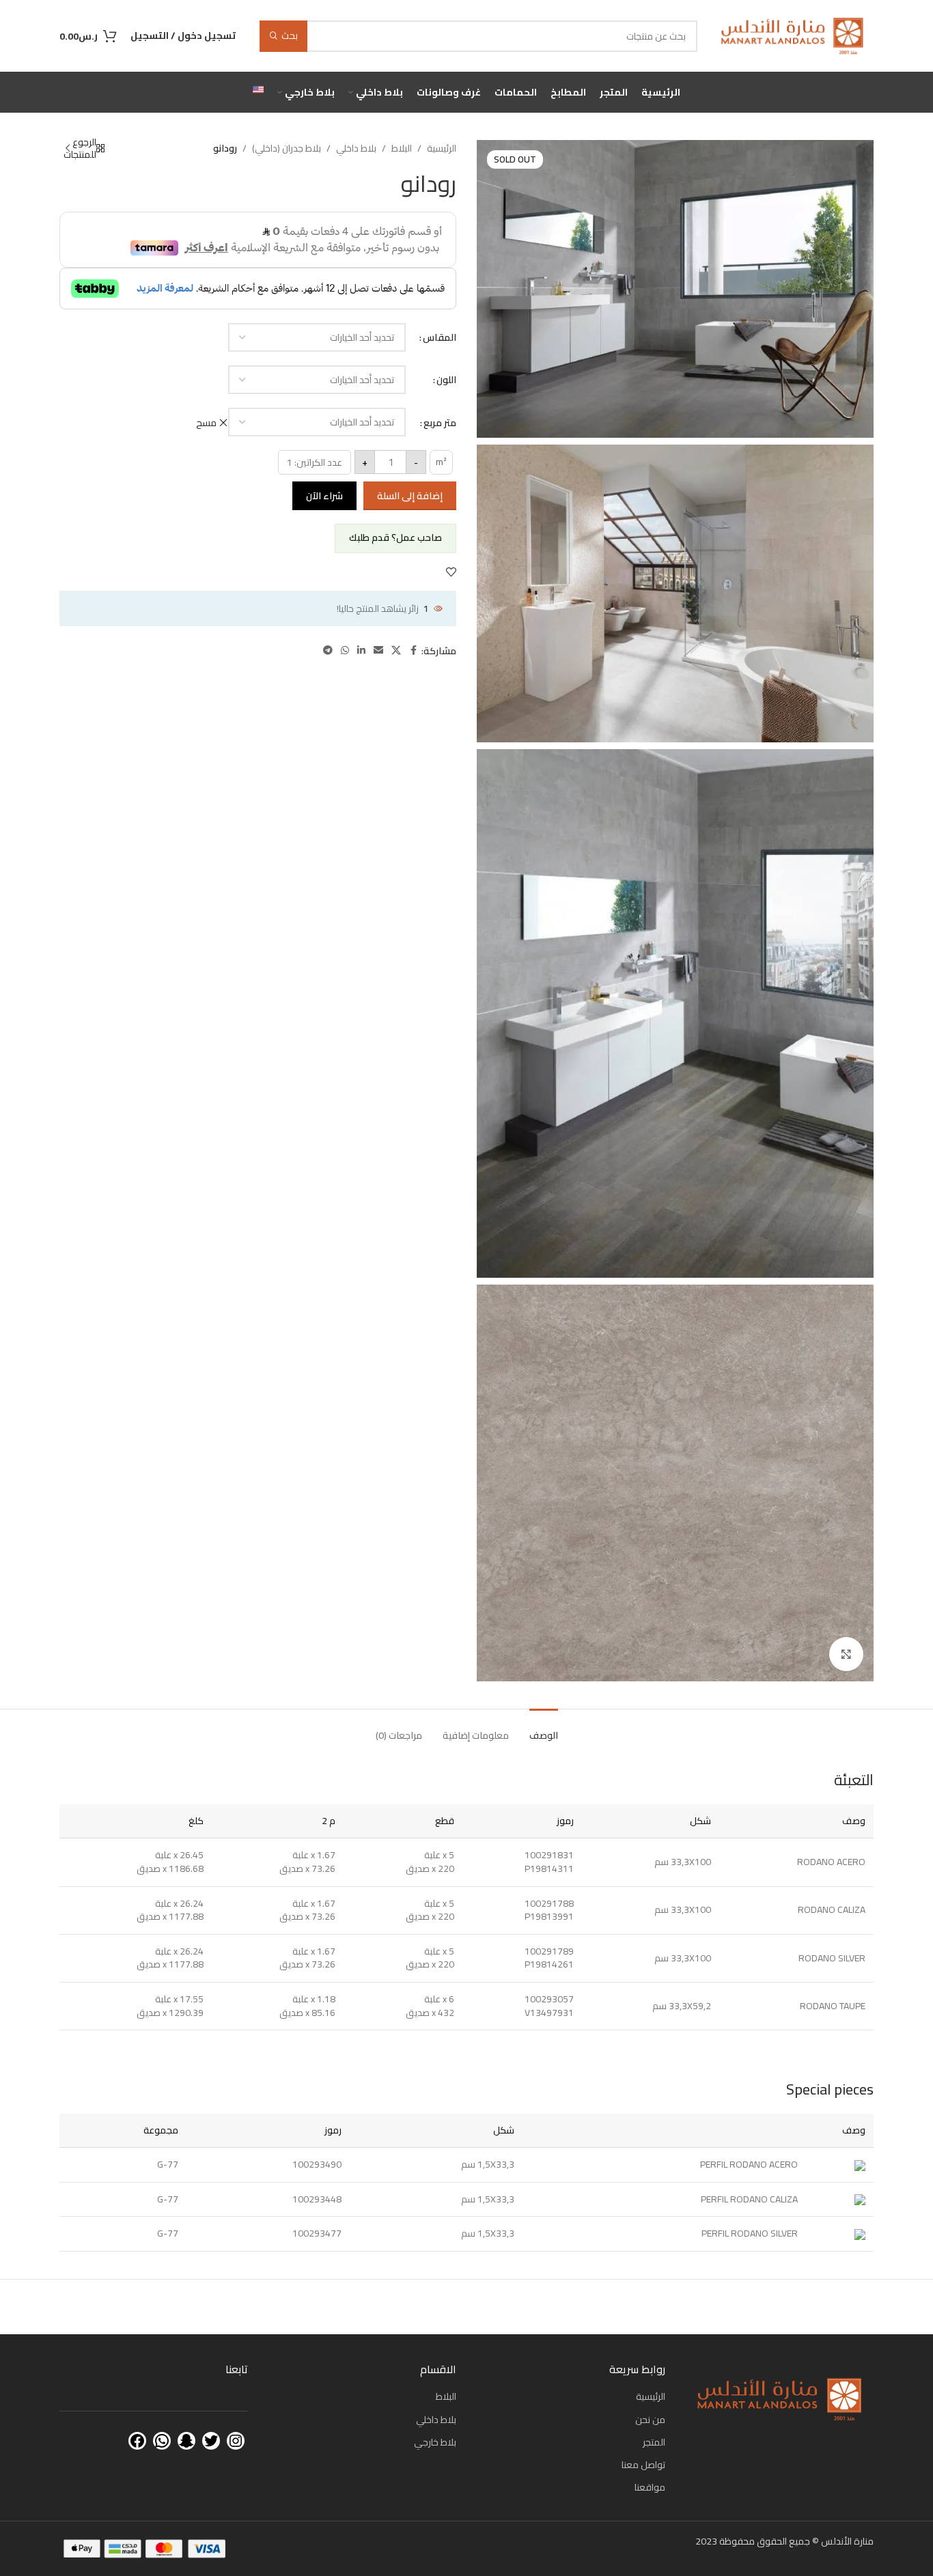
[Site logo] (792, 35)
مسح (206, 423)
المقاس (440, 337)
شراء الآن (324, 496)
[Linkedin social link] (361, 650)
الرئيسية (442, 148)
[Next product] (68, 148)
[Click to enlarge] (846, 1654)
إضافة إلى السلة (410, 496)
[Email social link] (378, 650)
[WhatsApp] (162, 2441)
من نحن (650, 2420)
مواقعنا (650, 2487)
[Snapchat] (186, 2441)
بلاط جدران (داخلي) (287, 148)
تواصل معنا (643, 2465)
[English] (258, 92)
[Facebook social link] (413, 650)
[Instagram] (236, 2441)
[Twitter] (211, 2441)
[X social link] (396, 650)
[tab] (544, 1729)
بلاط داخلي (356, 148)
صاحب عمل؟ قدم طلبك (395, 537)
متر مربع (440, 423)
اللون (446, 380)
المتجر (654, 2442)
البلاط (402, 148)
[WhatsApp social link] (345, 650)
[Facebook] (137, 2441)
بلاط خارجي (435, 2442)
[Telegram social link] (328, 650)
